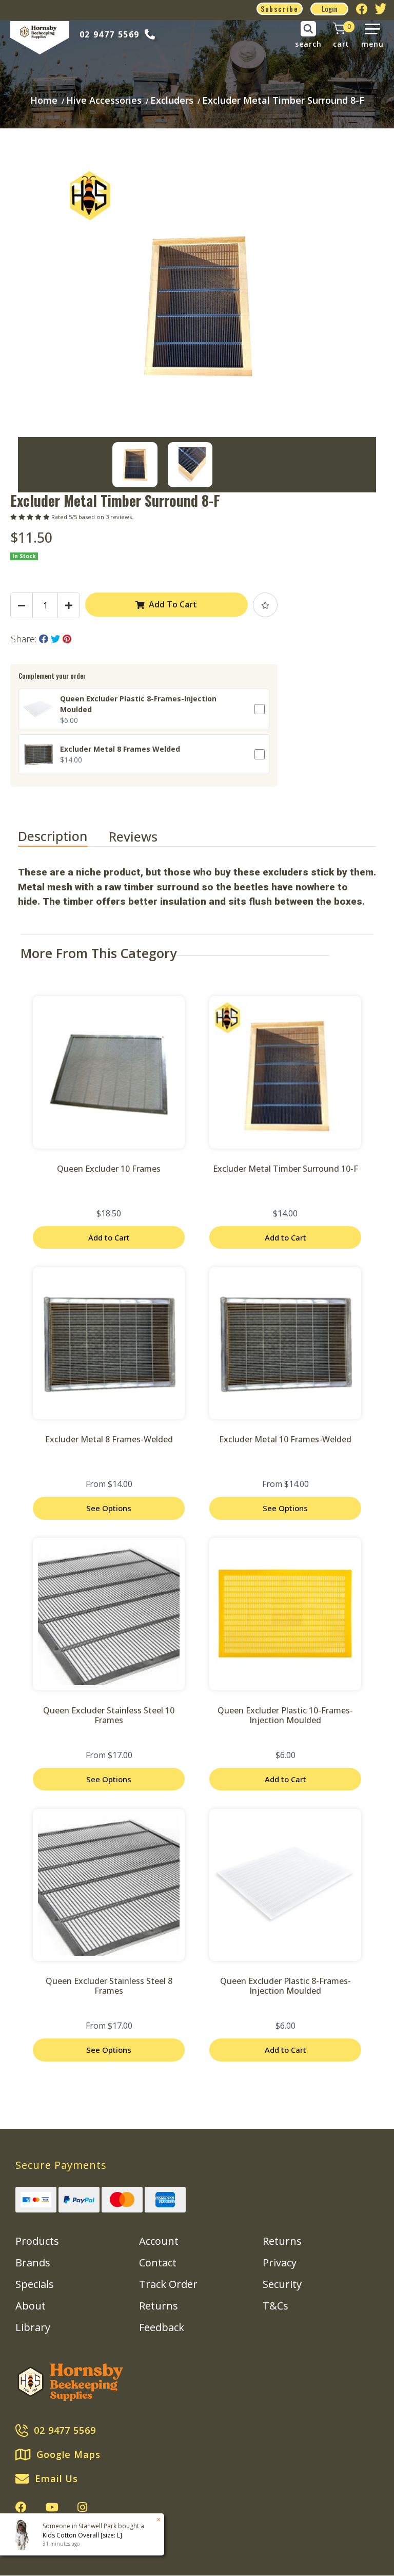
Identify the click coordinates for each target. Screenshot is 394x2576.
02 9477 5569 (110, 34)
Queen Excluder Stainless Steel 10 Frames (109, 1715)
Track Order (168, 2284)
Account (159, 2241)
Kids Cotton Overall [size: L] (82, 2535)
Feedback (162, 2327)
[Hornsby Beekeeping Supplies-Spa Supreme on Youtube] (52, 2507)
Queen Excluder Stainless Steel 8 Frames (109, 1986)
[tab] (63, 837)
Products (37, 2241)
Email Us (56, 2478)
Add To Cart (173, 604)
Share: (25, 639)
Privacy (280, 2263)
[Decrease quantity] (22, 605)
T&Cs (275, 2306)
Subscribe (280, 8)
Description (53, 836)
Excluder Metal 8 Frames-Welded (109, 1439)
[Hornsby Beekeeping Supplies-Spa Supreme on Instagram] (82, 2507)
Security (282, 2284)
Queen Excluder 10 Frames (109, 1169)
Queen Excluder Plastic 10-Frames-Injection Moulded (285, 1715)
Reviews (135, 836)
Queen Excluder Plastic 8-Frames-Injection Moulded (285, 1986)
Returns (159, 2306)
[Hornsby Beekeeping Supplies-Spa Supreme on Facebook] (21, 2507)
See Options (109, 1508)
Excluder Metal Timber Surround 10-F (285, 1169)
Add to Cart (109, 1237)
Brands (33, 2263)
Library (33, 2327)
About (31, 2306)
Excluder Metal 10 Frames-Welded (285, 1439)
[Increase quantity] (69, 605)
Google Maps (68, 2454)
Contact (158, 2263)
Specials (35, 2284)
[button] (265, 605)
